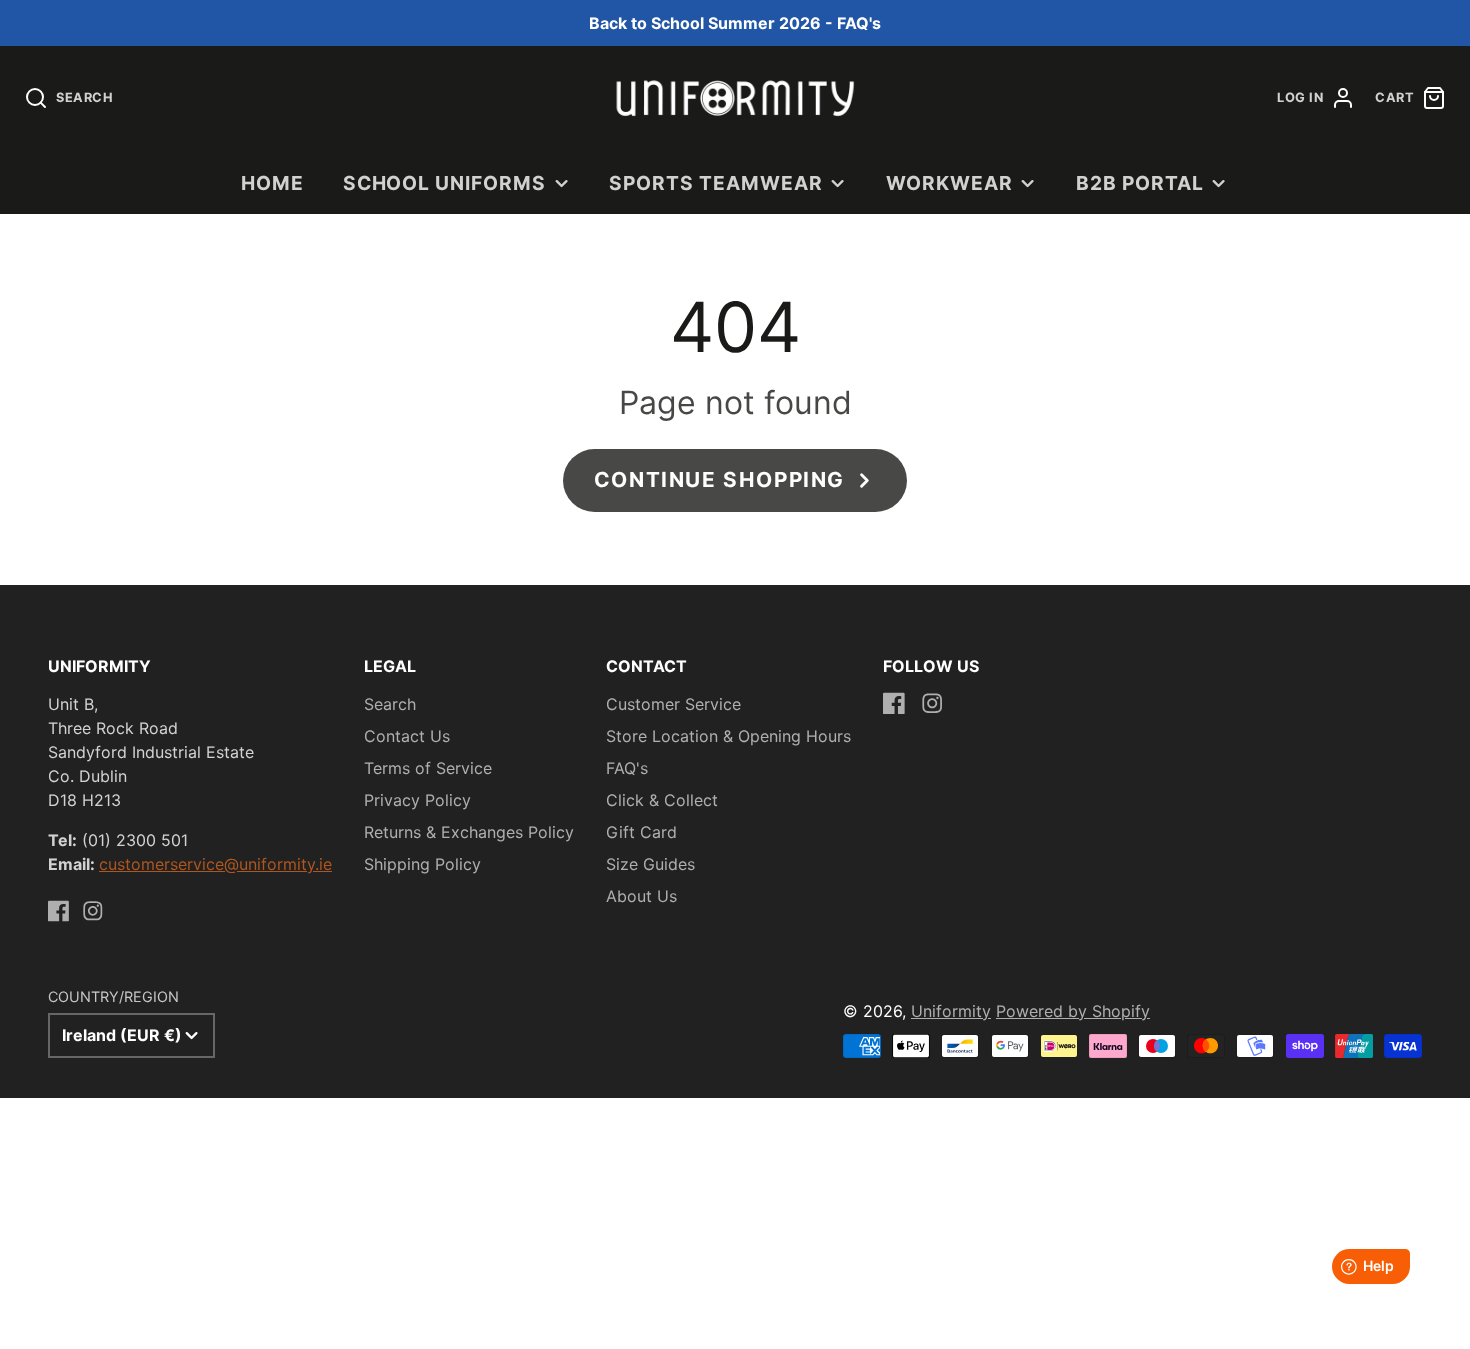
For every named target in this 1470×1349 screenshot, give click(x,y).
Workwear (949, 183)
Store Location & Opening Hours (728, 736)
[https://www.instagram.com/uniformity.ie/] (93, 911)
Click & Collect (662, 800)
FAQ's (627, 768)
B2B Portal (1140, 183)
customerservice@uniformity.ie (215, 864)
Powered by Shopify (1073, 1011)
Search (390, 704)
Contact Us (407, 736)
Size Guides (650, 864)
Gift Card (641, 832)
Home (272, 183)
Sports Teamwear (715, 183)
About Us (641, 896)
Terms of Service (428, 768)
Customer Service (673, 704)
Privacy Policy (417, 800)
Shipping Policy (422, 864)
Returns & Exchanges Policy (469, 832)
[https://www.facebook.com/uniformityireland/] (59, 911)
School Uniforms (444, 183)
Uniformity (951, 1011)
